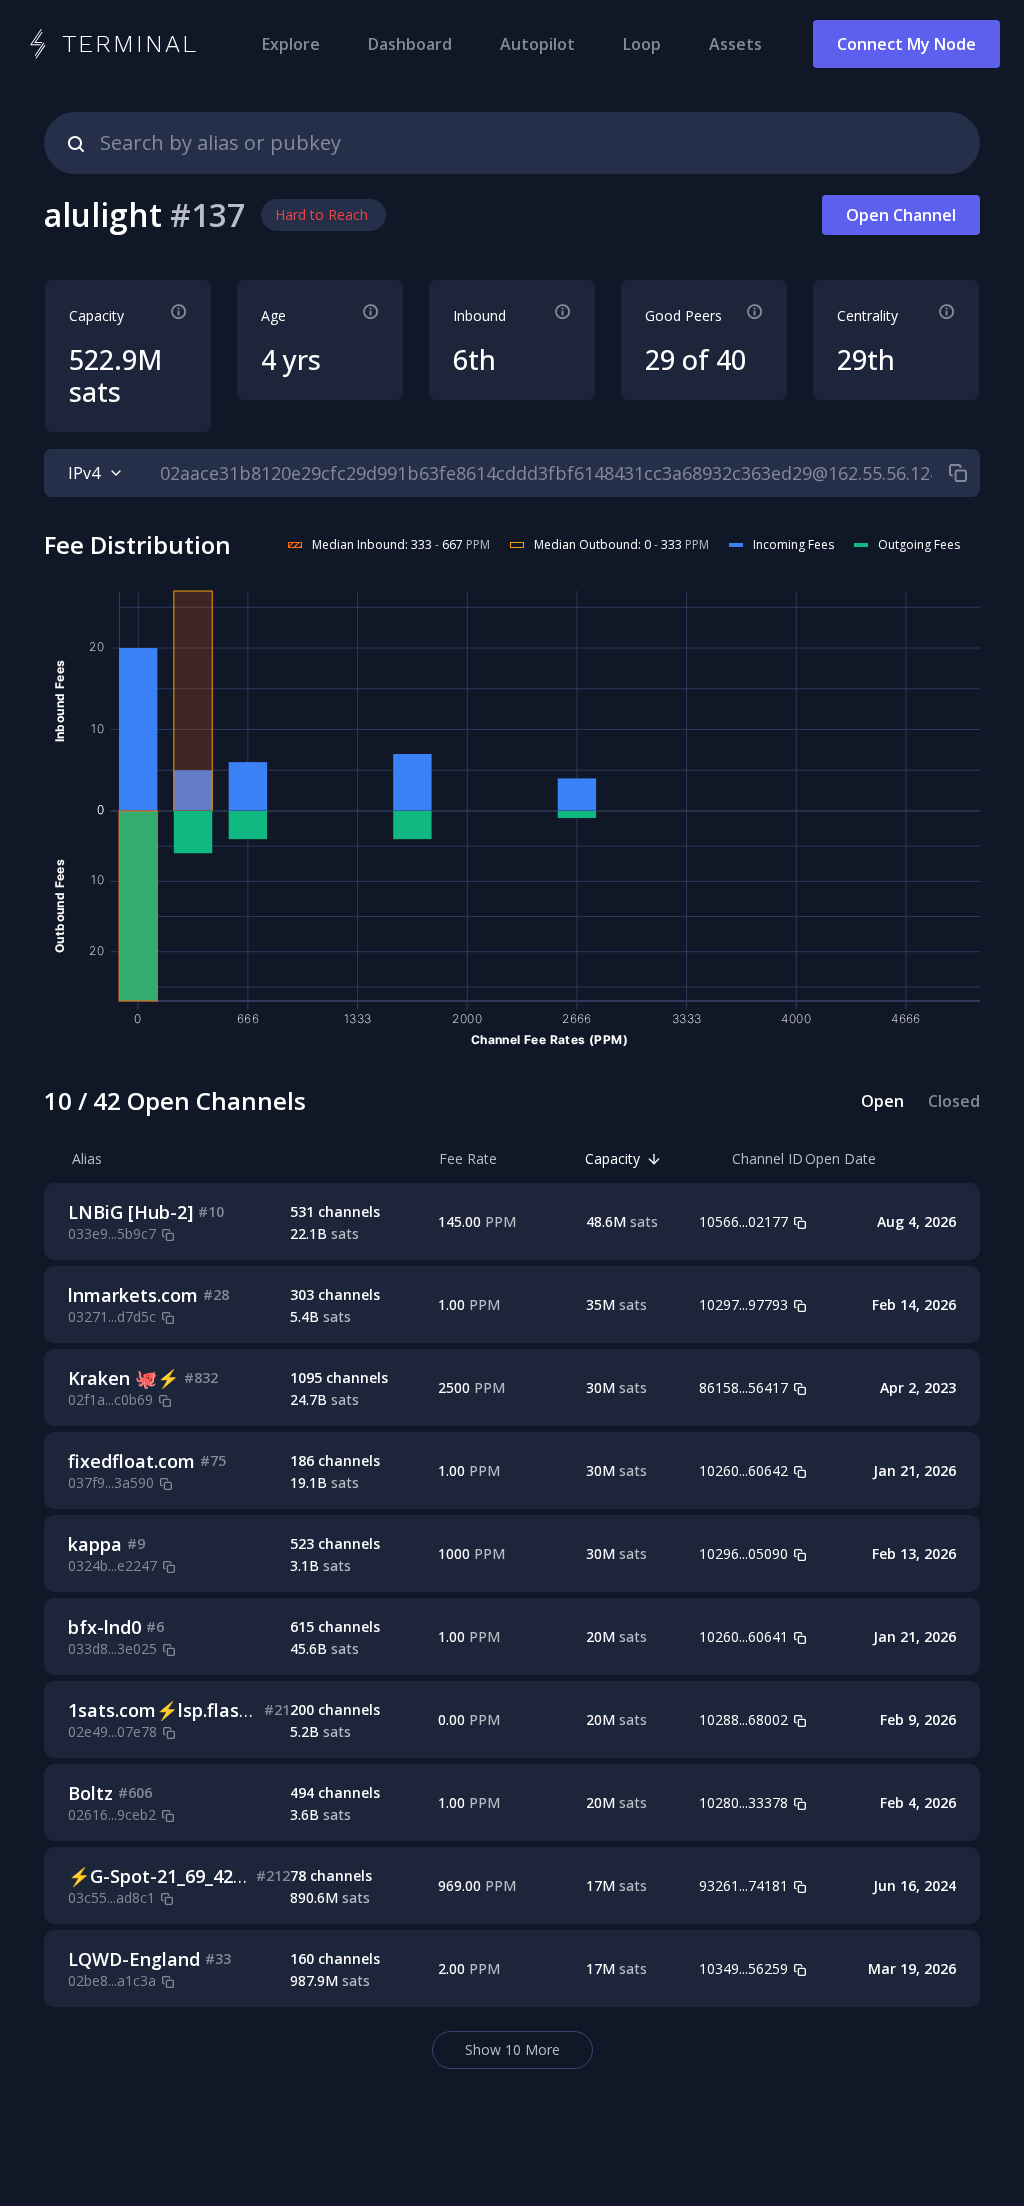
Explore (291, 44)
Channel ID (767, 1158)
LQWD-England (134, 1959)
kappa (95, 1544)
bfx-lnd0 (104, 1627)
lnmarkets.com (133, 1295)
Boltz (90, 1793)
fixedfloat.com (131, 1461)
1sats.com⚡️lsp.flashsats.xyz (194, 1710)
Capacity (612, 1158)
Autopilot (537, 44)
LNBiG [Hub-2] (130, 1212)
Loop (642, 44)
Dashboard (410, 44)
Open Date (840, 1158)
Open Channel (901, 215)
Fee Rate (468, 1158)
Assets (735, 44)
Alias (87, 1158)
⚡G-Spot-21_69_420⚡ (166, 1876)
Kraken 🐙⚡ (123, 1378)
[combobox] (512, 143)
